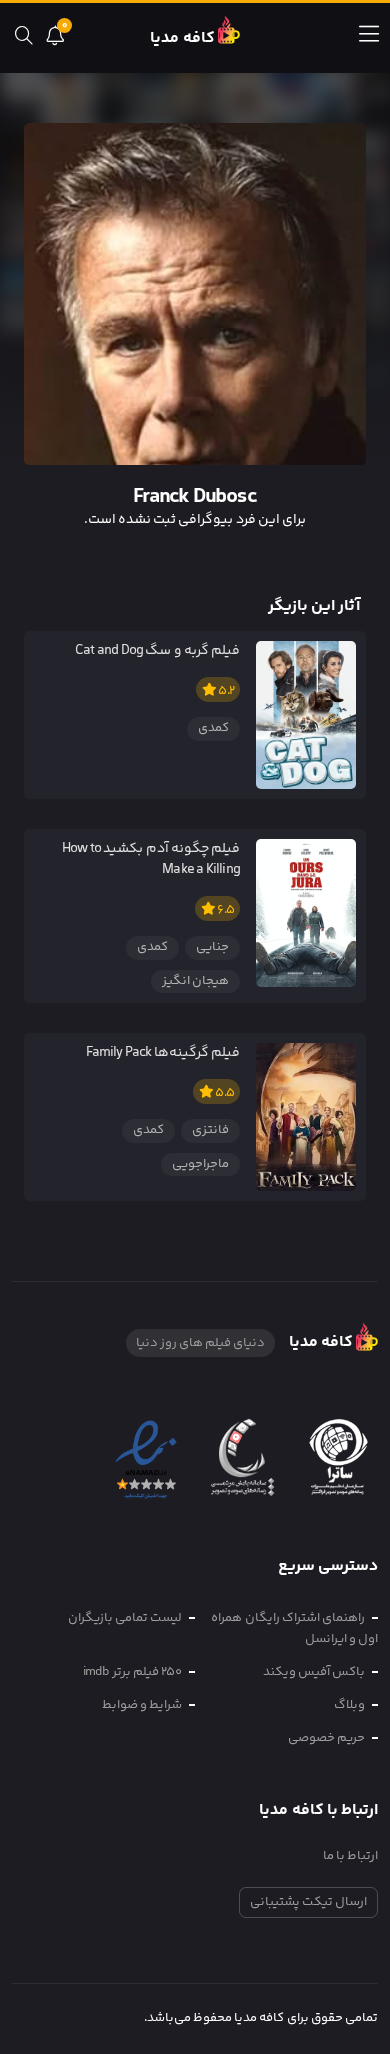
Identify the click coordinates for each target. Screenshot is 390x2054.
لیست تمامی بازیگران (125, 1618)
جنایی (212, 947)
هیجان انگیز (195, 981)
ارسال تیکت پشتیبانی (308, 1902)
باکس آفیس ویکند (314, 1672)
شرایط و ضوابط (142, 1705)
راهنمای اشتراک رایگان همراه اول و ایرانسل (294, 1628)
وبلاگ (349, 1705)
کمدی (213, 728)
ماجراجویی (200, 1164)
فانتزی (210, 1130)
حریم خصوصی (326, 1738)
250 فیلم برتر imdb (132, 1672)
